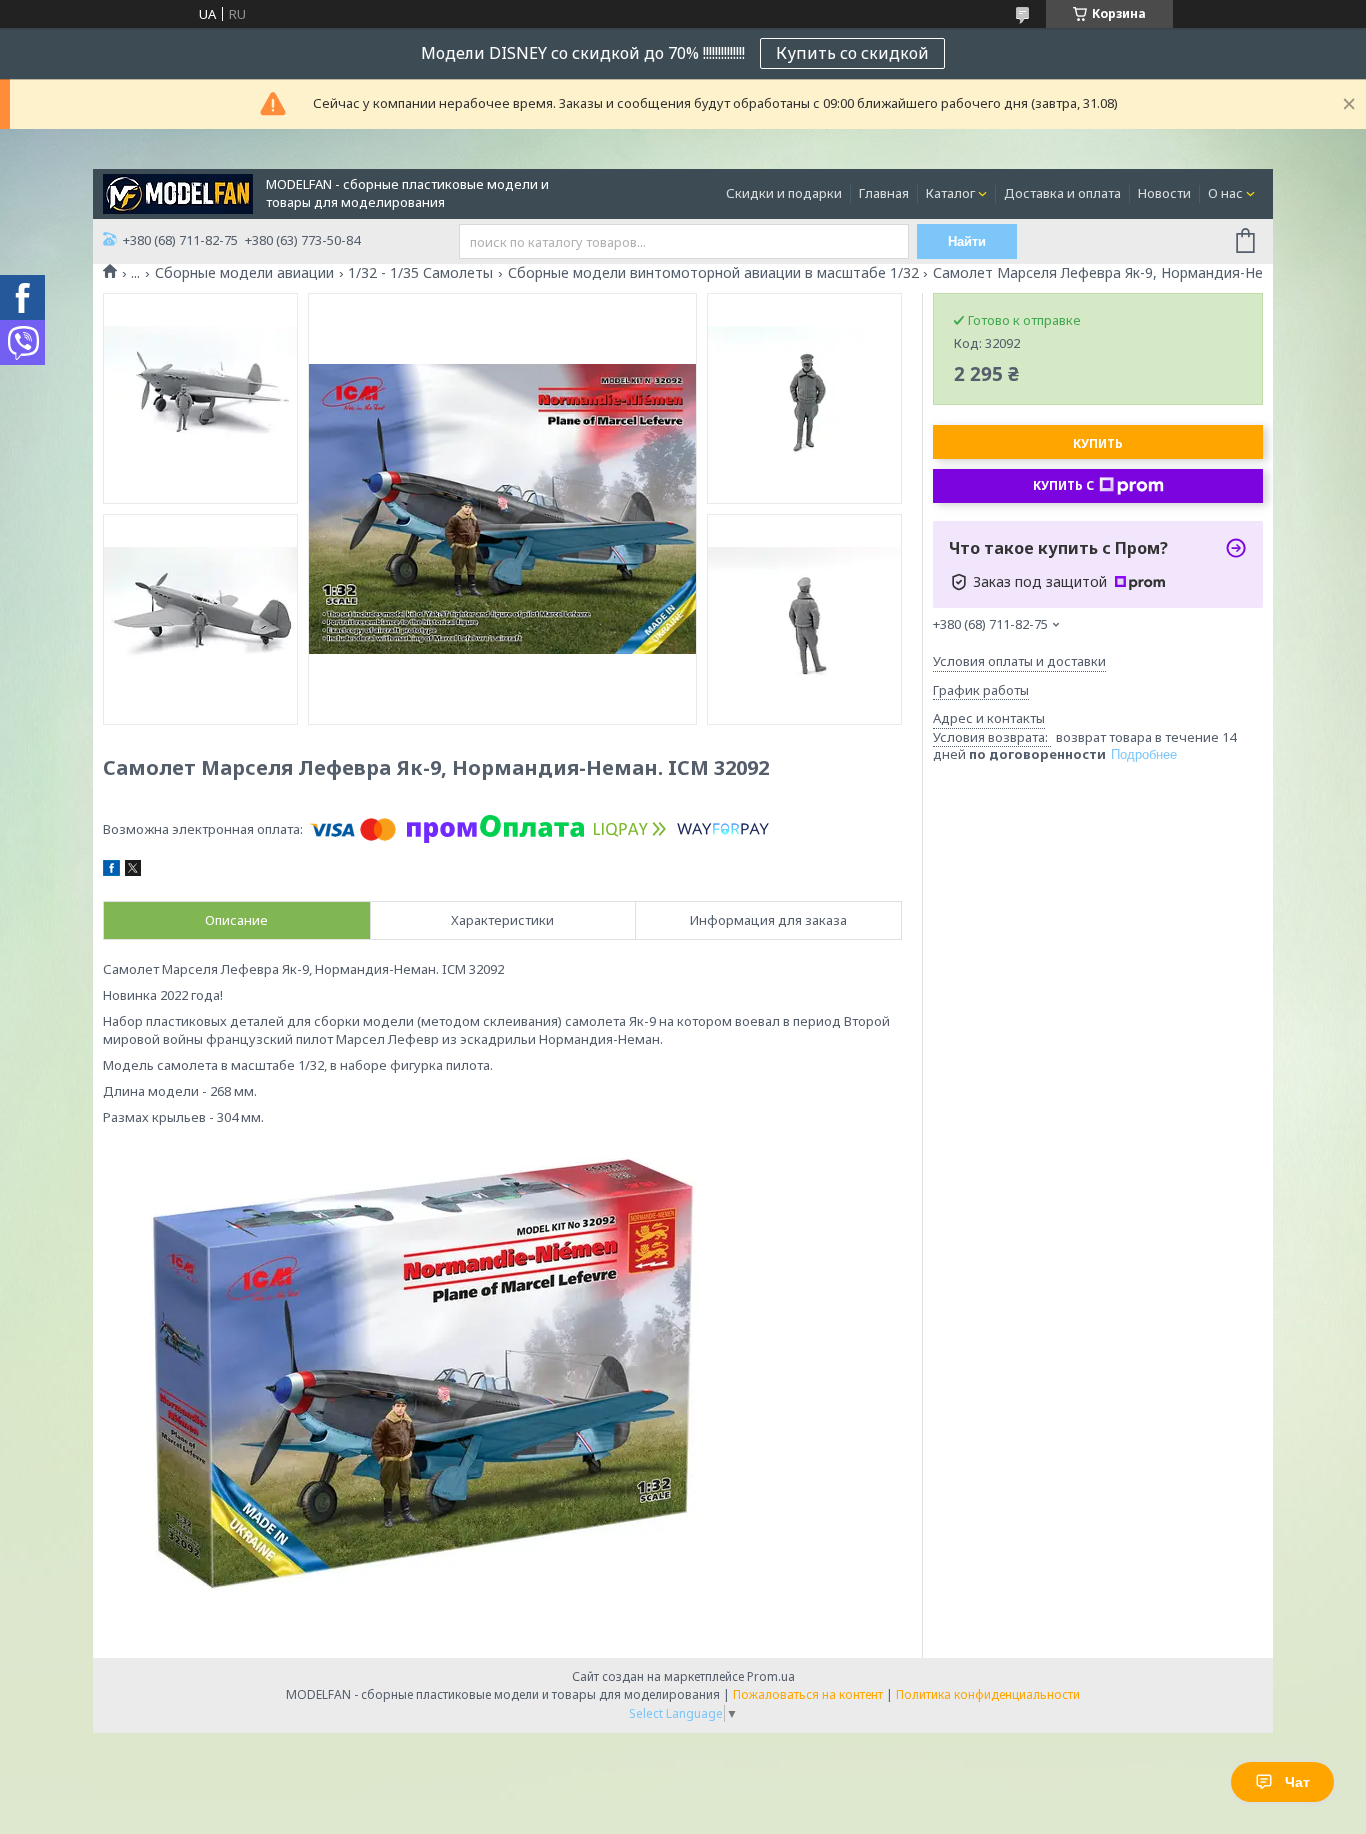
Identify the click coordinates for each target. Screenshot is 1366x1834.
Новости (1164, 193)
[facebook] (111, 871)
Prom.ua (771, 1676)
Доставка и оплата (1062, 193)
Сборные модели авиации (244, 273)
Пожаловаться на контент (808, 1694)
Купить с (1063, 485)
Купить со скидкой (852, 53)
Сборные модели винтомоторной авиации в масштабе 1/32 (713, 273)
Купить (1098, 443)
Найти (967, 241)
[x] (133, 871)
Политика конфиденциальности (988, 1694)
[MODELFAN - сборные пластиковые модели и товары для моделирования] (178, 192)
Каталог (950, 193)
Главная (884, 193)
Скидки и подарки (784, 193)
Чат (1297, 1782)
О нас (1225, 193)
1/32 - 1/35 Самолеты (420, 273)
